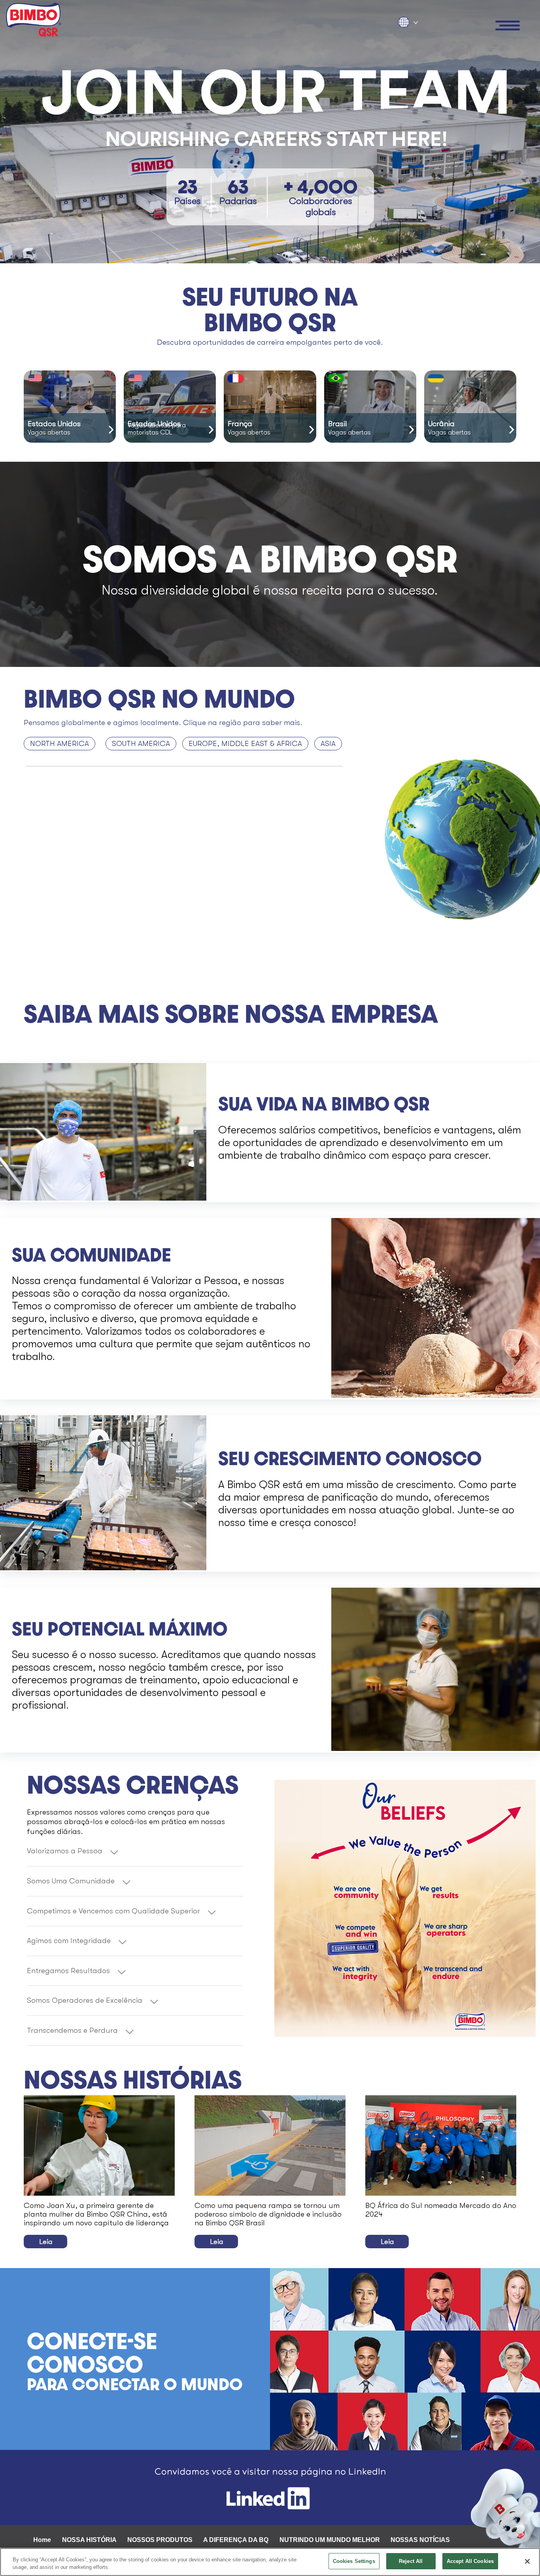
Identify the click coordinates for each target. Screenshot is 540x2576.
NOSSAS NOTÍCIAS (420, 2540)
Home (42, 2540)
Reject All (411, 2561)
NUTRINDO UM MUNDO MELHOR (330, 2540)
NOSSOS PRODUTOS (160, 2540)
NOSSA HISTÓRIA (89, 2540)
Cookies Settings (354, 2561)
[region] (270, 2562)
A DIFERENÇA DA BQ (236, 2540)
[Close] (527, 2561)
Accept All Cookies (470, 2561)
